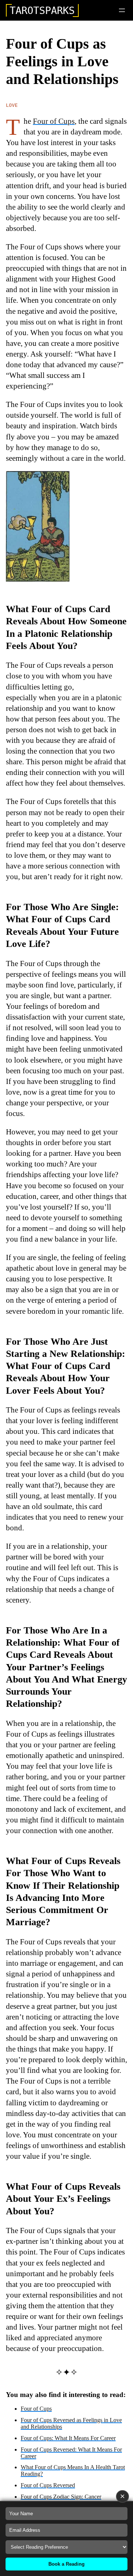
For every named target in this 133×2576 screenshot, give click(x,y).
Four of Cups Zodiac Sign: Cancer (61, 2497)
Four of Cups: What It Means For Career (68, 2438)
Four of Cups (54, 121)
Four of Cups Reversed (48, 2485)
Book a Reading (66, 2564)
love (12, 105)
